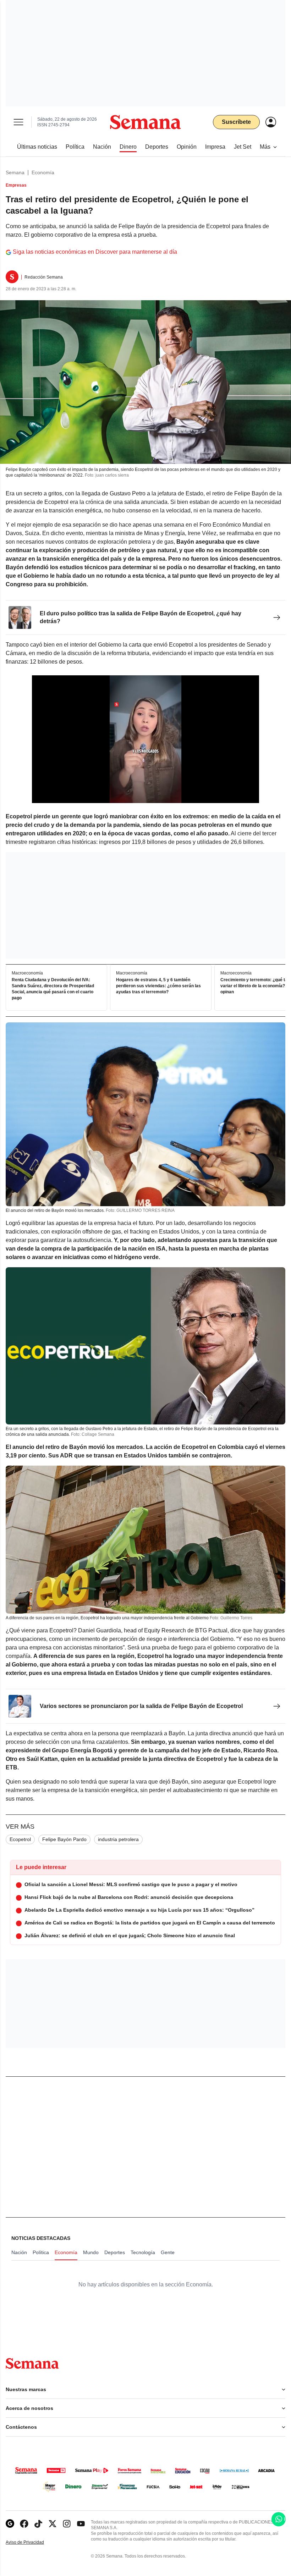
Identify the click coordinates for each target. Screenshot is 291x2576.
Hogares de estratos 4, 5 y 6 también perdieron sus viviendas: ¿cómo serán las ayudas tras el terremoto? (158, 986)
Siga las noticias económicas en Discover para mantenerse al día (95, 252)
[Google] (10, 2524)
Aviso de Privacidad (32, 2542)
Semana (15, 172)
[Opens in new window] (24, 2524)
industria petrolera (118, 1839)
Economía (43, 172)
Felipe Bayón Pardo (64, 1839)
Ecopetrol (20, 1839)
